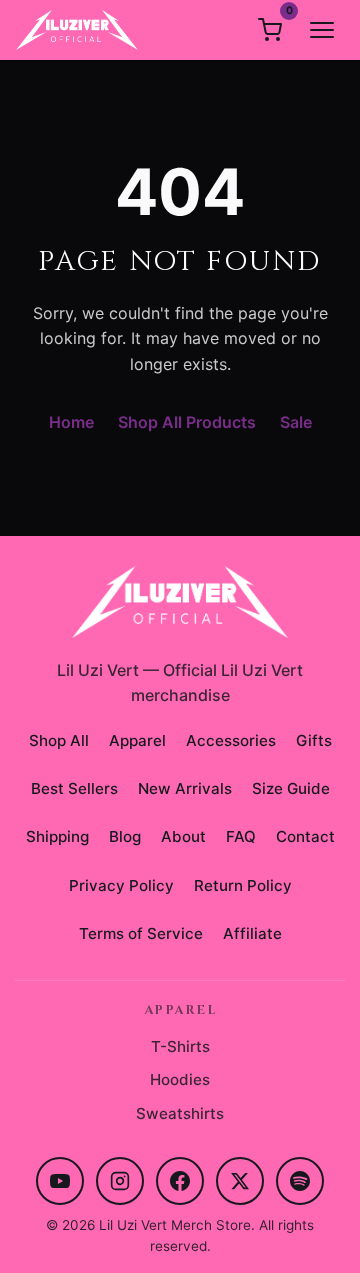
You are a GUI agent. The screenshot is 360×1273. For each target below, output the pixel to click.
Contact (305, 836)
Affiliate (252, 933)
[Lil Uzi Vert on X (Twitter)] (240, 1181)
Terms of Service (141, 933)
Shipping (57, 836)
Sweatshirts (180, 1113)
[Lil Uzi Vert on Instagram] (120, 1181)
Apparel (137, 740)
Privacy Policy (121, 885)
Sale (296, 422)
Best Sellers (74, 788)
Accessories (231, 740)
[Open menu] (322, 30)
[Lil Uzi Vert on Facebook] (180, 1181)
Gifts (314, 740)
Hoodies (180, 1079)
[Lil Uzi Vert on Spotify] (300, 1181)
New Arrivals (185, 788)
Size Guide (291, 788)
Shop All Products (187, 422)
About (183, 836)
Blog (125, 836)
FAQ (241, 836)
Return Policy (243, 885)
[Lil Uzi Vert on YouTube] (60, 1181)
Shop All (59, 740)
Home (71, 422)
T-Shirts (180, 1046)
